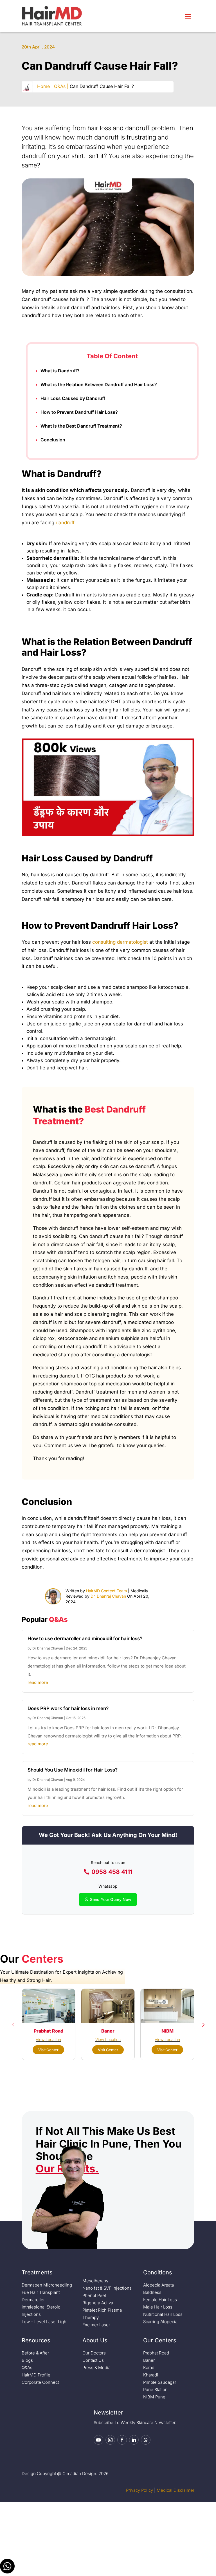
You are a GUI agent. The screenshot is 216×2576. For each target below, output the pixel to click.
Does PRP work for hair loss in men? (68, 1708)
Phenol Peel (94, 2295)
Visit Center (48, 2050)
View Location (48, 2039)
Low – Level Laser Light (45, 2322)
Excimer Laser (96, 2325)
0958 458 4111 (112, 1872)
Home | (45, 86)
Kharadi (151, 2375)
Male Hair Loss (158, 2307)
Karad (149, 2368)
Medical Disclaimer (175, 2490)
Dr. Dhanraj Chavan (108, 1596)
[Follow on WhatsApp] (146, 2440)
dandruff (65, 523)
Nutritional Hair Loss (163, 2314)
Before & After (35, 2353)
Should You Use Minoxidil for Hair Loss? (73, 1770)
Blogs (27, 2360)
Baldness (152, 2292)
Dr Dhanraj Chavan (48, 1648)
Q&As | (61, 86)
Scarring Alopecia (160, 2322)
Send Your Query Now (111, 1899)
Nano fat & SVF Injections (107, 2288)
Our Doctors (94, 2353)
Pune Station (155, 2390)
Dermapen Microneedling (47, 2285)
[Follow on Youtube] (98, 2440)
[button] (13, 2024)
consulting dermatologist (120, 942)
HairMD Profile (36, 2375)
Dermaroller (33, 2300)
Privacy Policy (139, 2490)
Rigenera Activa (98, 2303)
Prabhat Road (156, 2353)
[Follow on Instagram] (110, 2440)
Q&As (27, 2368)
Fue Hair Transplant (41, 2292)
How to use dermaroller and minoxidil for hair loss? (85, 1639)
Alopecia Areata (158, 2285)
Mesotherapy (95, 2281)
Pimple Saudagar (160, 2382)
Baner (149, 2360)
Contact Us (93, 2360)
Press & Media (96, 2368)
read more (38, 1682)
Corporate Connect (40, 2382)
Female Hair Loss (160, 2300)
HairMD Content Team (106, 1591)
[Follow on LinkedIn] (134, 2440)
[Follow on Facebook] (122, 2440)
